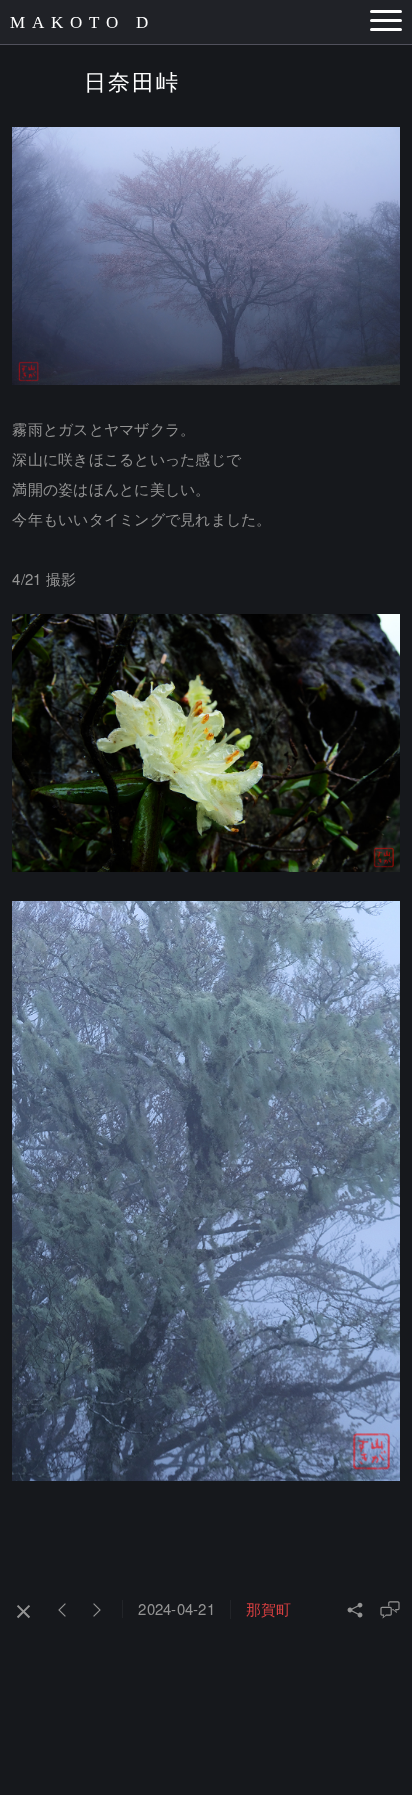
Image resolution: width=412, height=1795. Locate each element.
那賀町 (268, 1608)
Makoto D (82, 22)
